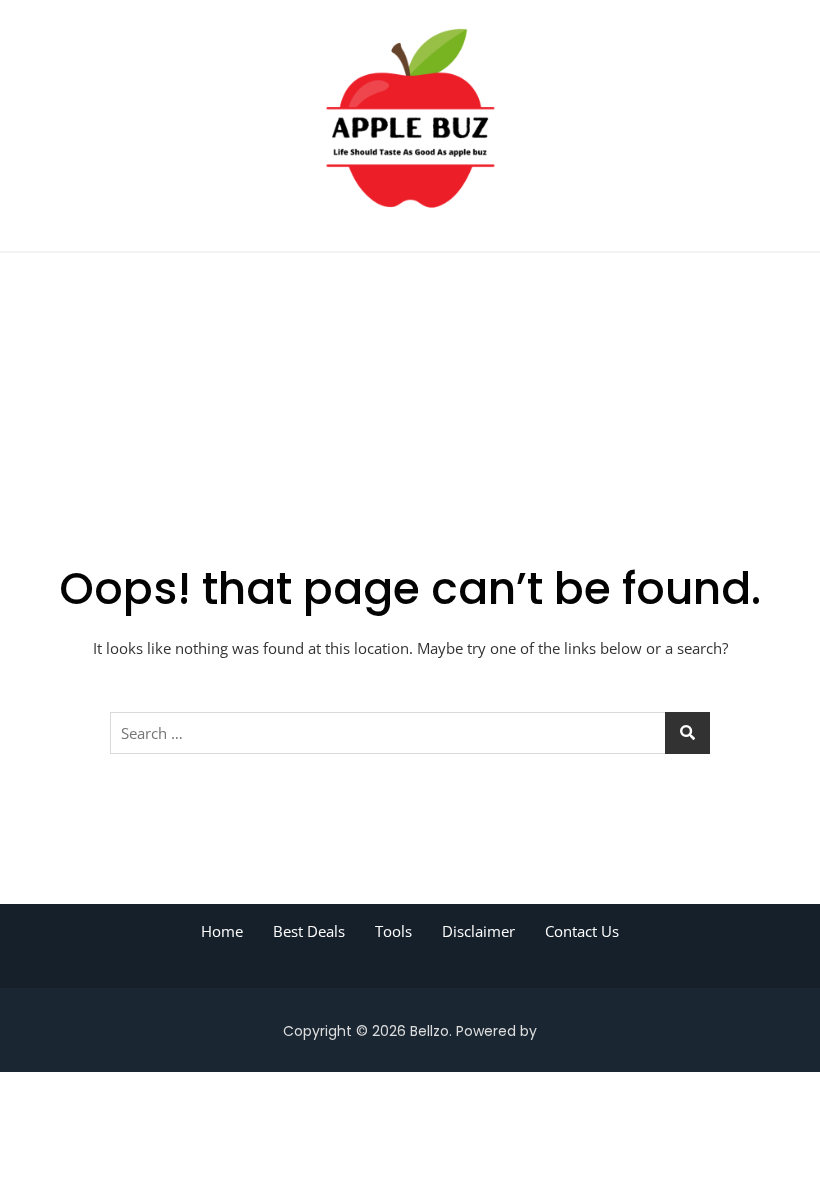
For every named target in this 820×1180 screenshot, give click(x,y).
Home (222, 931)
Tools (393, 931)
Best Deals (309, 931)
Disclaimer (478, 931)
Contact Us (582, 931)
